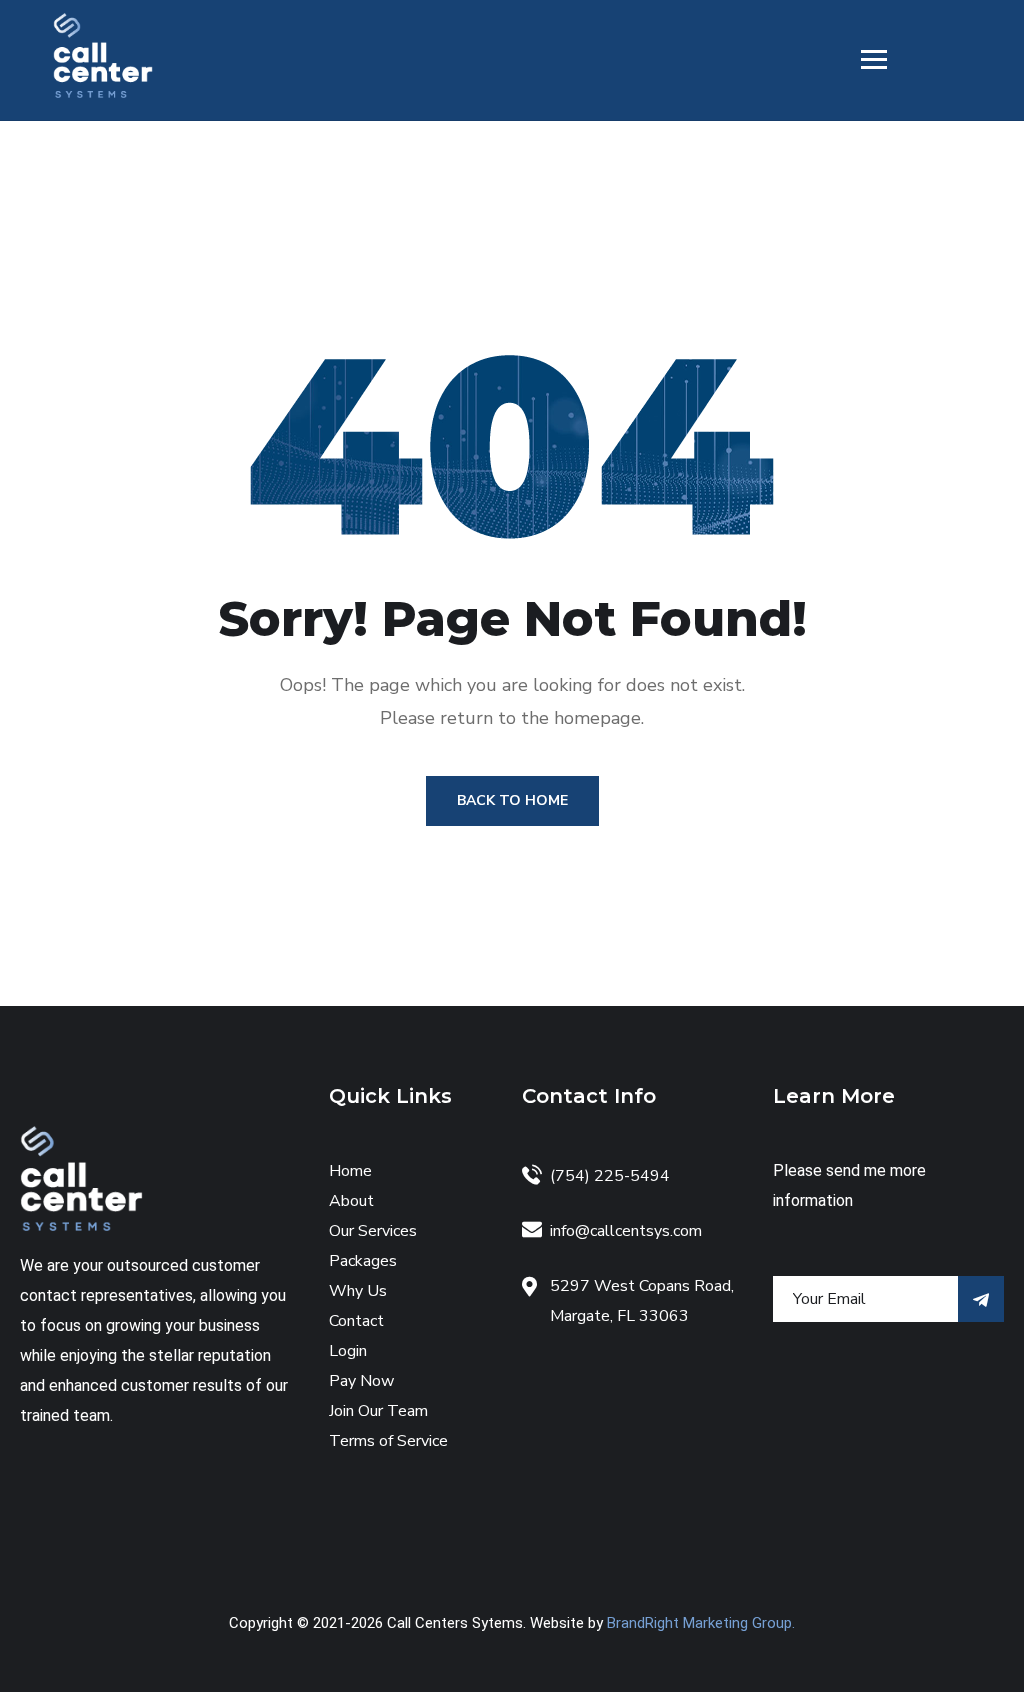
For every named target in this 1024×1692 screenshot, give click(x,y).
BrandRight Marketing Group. (701, 1623)
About (351, 1201)
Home (350, 1171)
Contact (356, 1321)
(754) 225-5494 (610, 1176)
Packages (363, 1261)
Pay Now (361, 1381)
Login (348, 1351)
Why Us (358, 1291)
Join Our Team (378, 1411)
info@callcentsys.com (626, 1231)
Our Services (373, 1231)
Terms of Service (388, 1441)
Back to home (512, 800)
